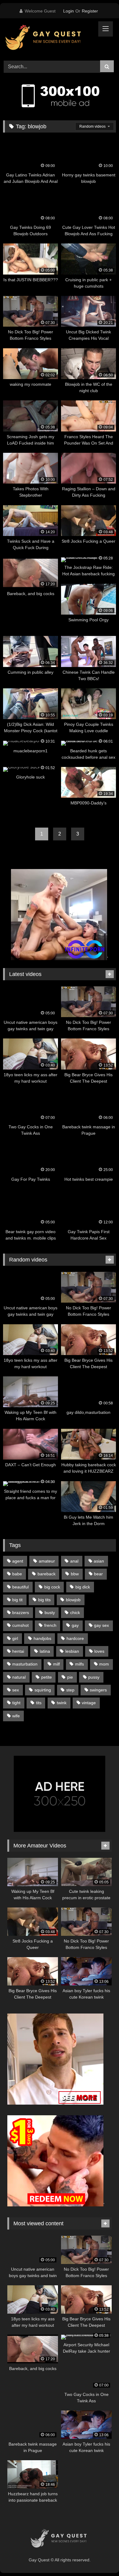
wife (16, 1716)
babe (17, 1574)
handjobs (42, 1638)
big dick (83, 1587)
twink (62, 1703)
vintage (89, 1703)
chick (75, 1613)
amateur (47, 1561)
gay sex (101, 1625)
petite (47, 1677)
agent (18, 1561)
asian (99, 1561)
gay (75, 1625)
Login (69, 11)
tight (16, 1703)
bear (98, 1574)
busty (50, 1613)
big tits (44, 1600)
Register (90, 11)
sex (16, 1690)
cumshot (20, 1625)
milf (56, 1664)
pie (70, 1677)
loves (99, 1651)
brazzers (21, 1613)
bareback (47, 1574)
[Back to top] (100, 2558)
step (70, 1690)
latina (45, 1651)
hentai (18, 1651)
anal (74, 1561)
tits (39, 1703)
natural (19, 1677)
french (50, 1625)
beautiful (20, 1587)
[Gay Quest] (49, 38)
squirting (43, 1690)
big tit (17, 1600)
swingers (98, 1690)
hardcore (75, 1638)
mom (104, 1664)
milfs (79, 1664)
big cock (52, 1587)
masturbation (25, 1664)
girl (15, 1638)
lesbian (72, 1651)
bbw (75, 1574)
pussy (94, 1677)
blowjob (73, 1600)
